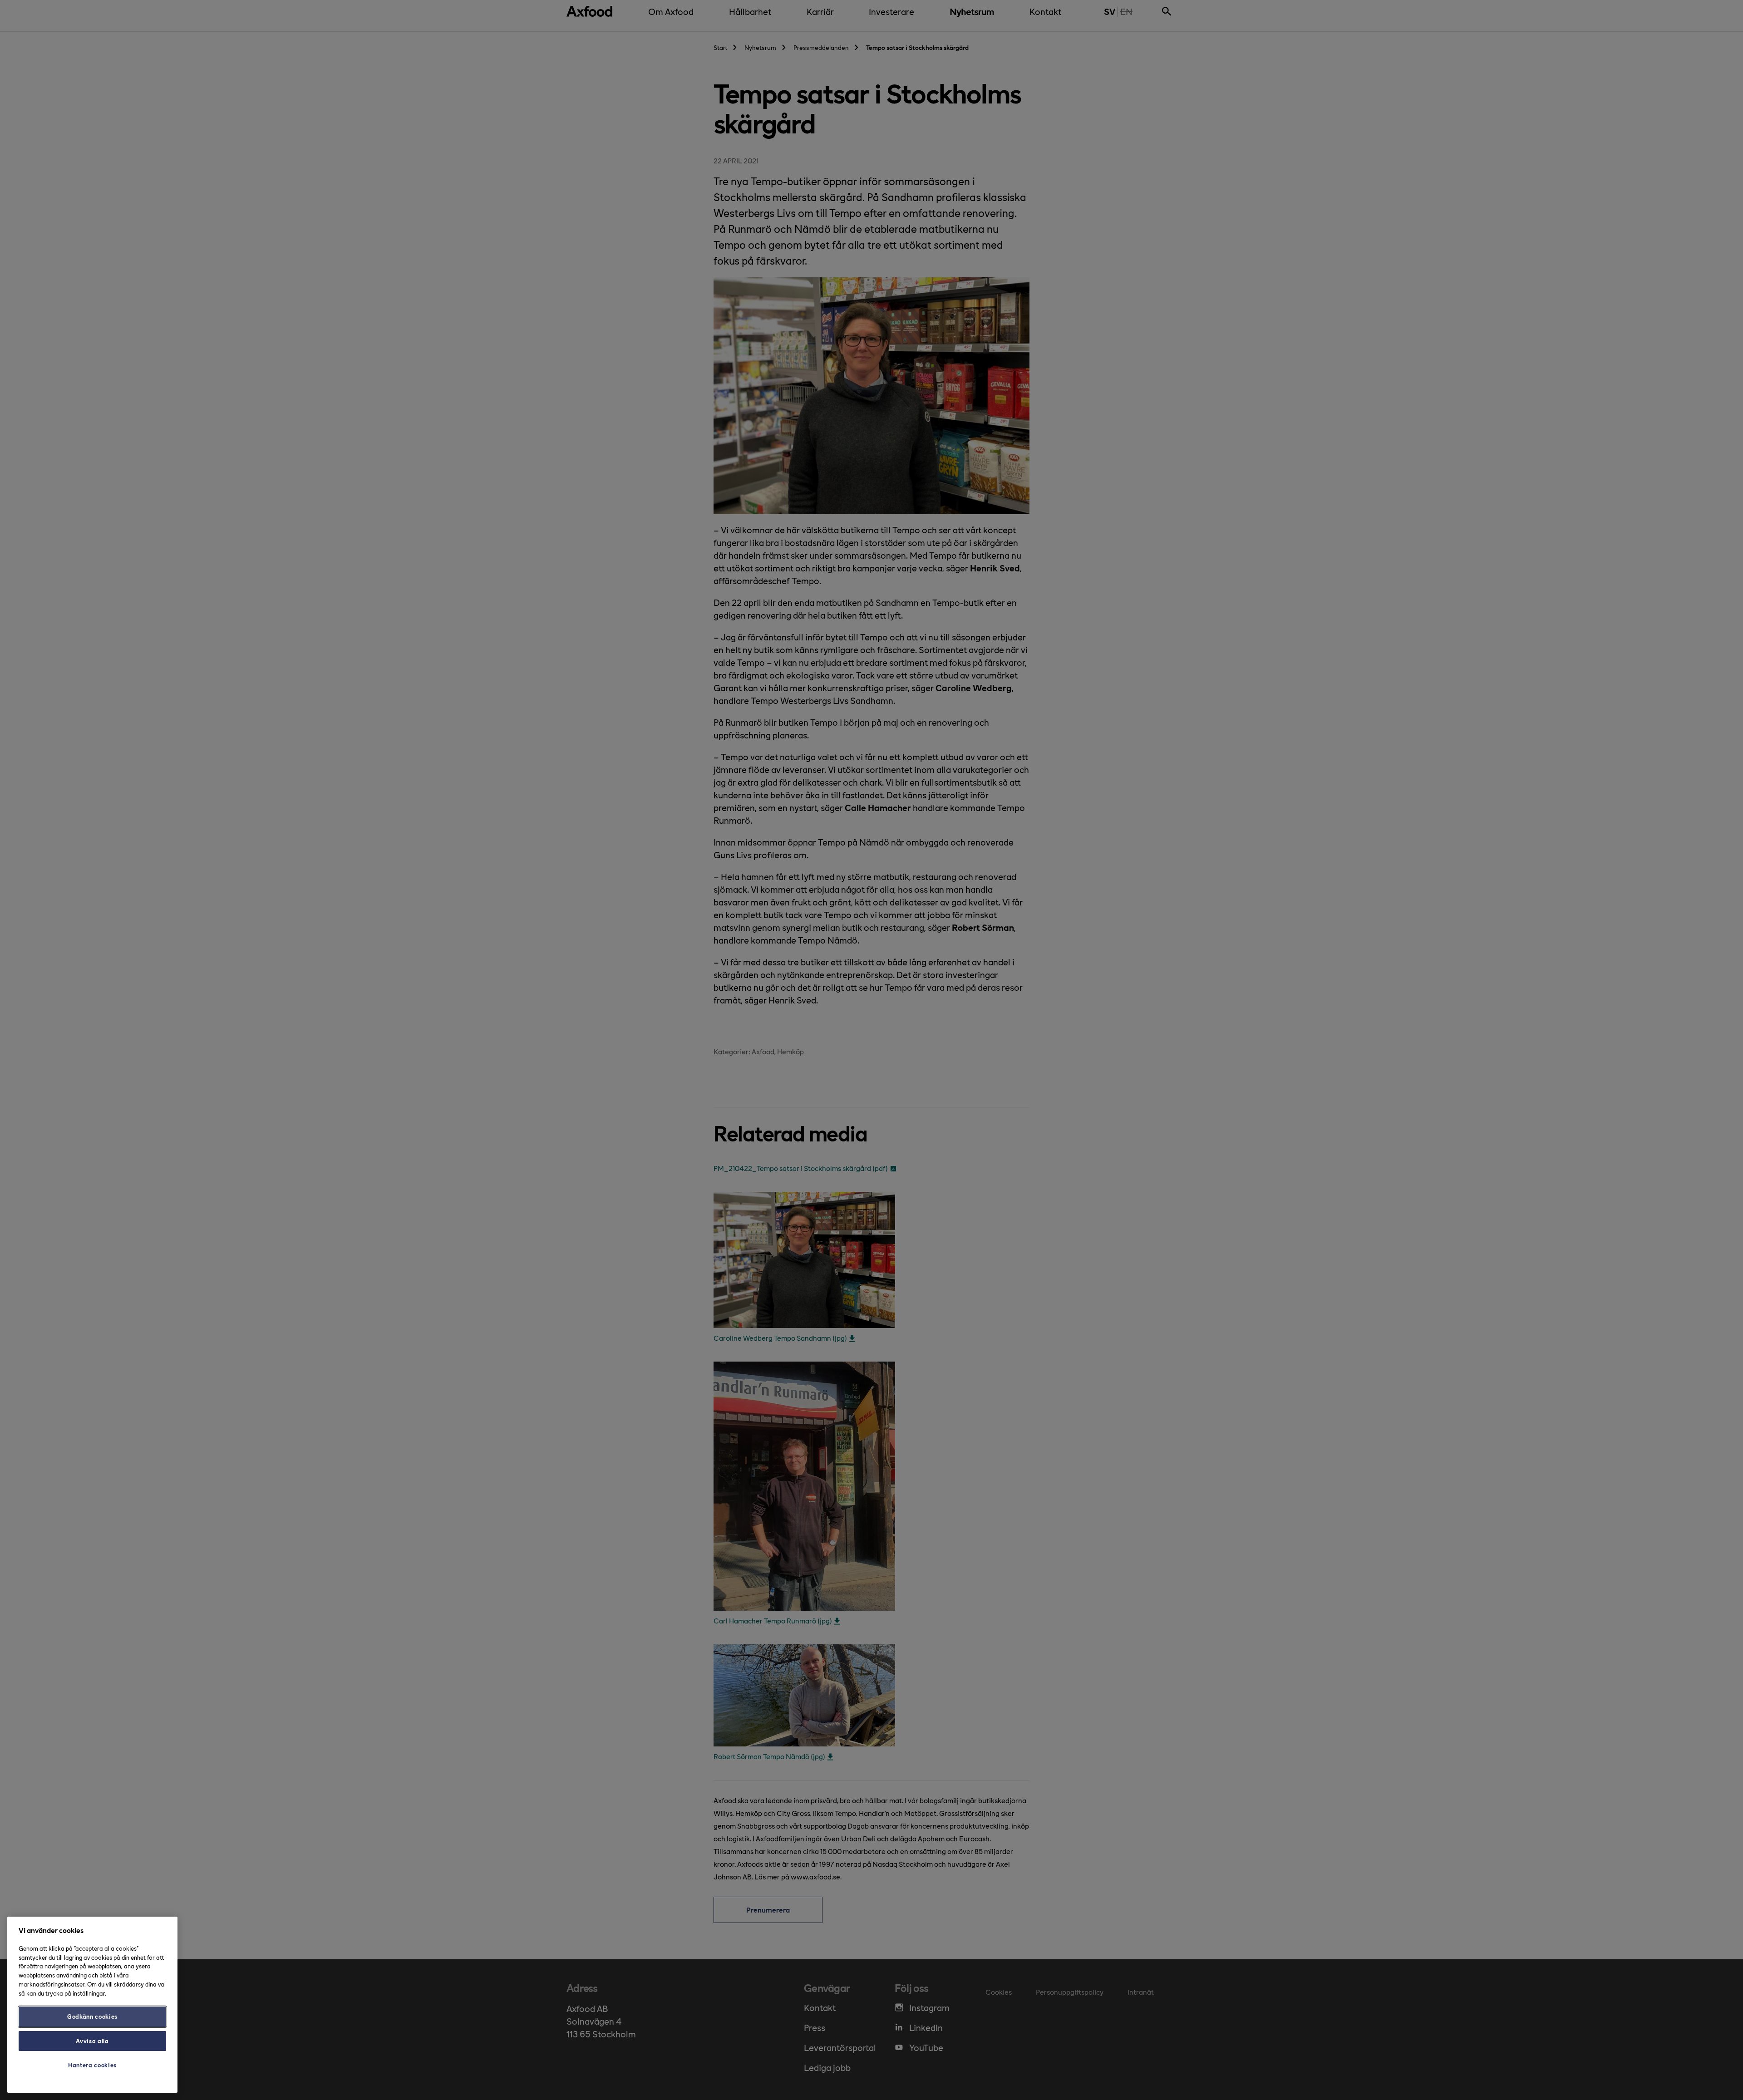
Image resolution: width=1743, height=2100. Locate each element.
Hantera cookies (92, 2065)
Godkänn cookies (92, 2016)
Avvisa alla (92, 2041)
